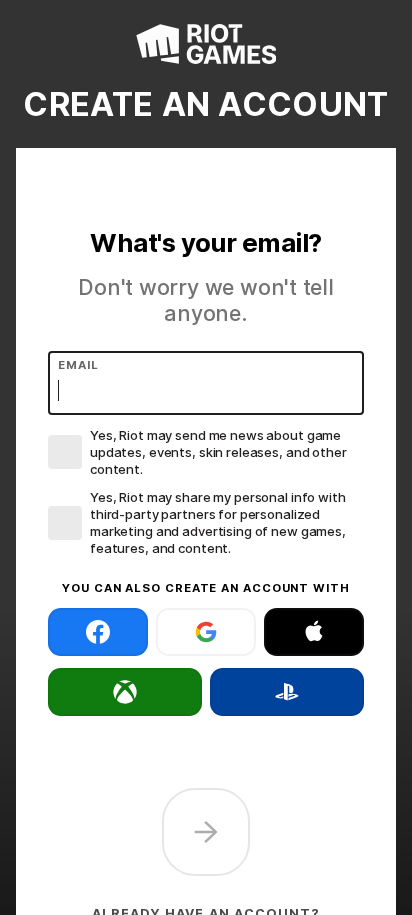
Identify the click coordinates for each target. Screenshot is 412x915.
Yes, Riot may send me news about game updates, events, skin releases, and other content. (218, 452)
